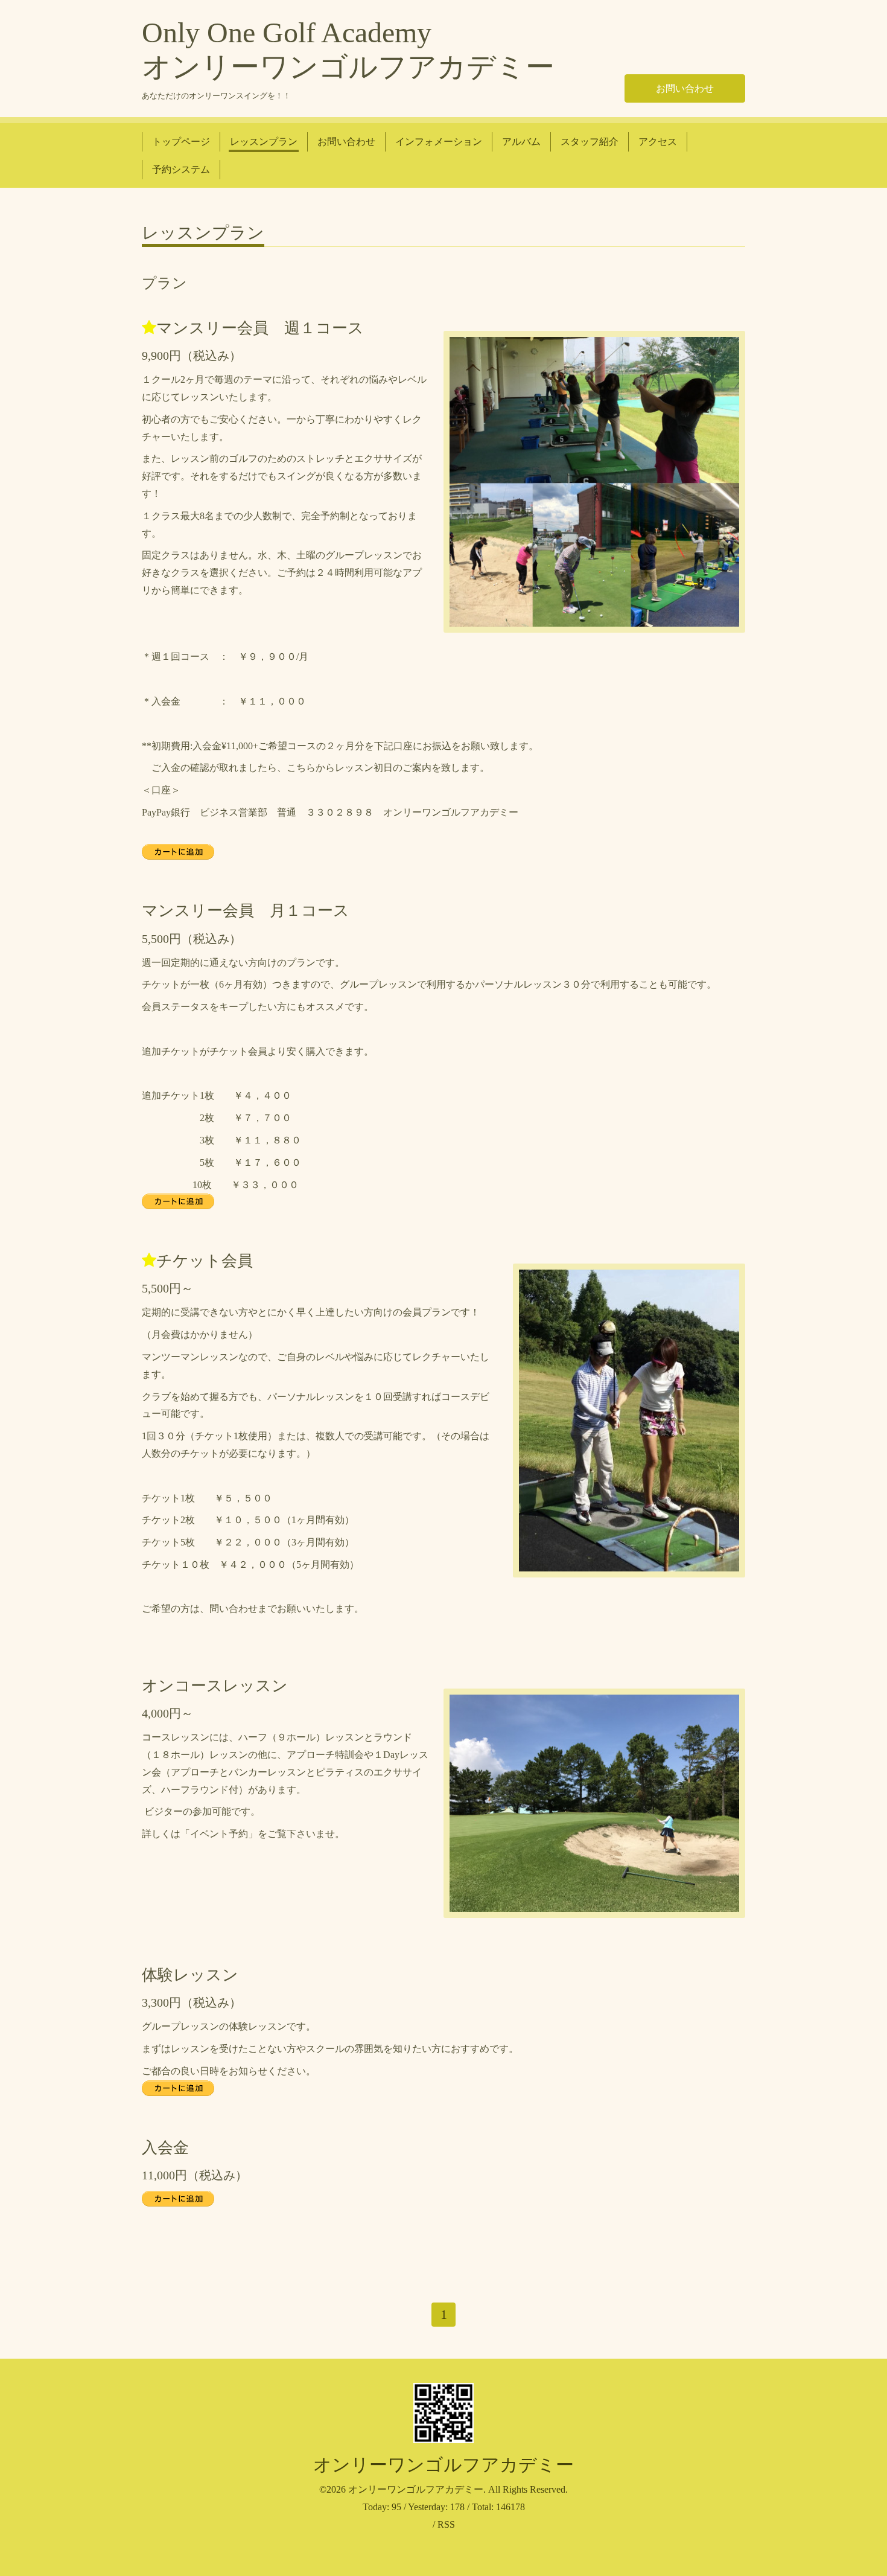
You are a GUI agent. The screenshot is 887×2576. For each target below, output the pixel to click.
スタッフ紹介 (590, 142)
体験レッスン (190, 1975)
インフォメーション (439, 142)
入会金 (165, 2148)
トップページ (181, 142)
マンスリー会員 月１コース (246, 911)
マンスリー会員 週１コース (260, 328)
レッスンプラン (264, 142)
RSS (446, 2524)
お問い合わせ (685, 88)
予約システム (181, 169)
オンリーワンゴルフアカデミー (443, 2465)
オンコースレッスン (215, 1686)
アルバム (521, 142)
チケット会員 (205, 1261)
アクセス (658, 142)
